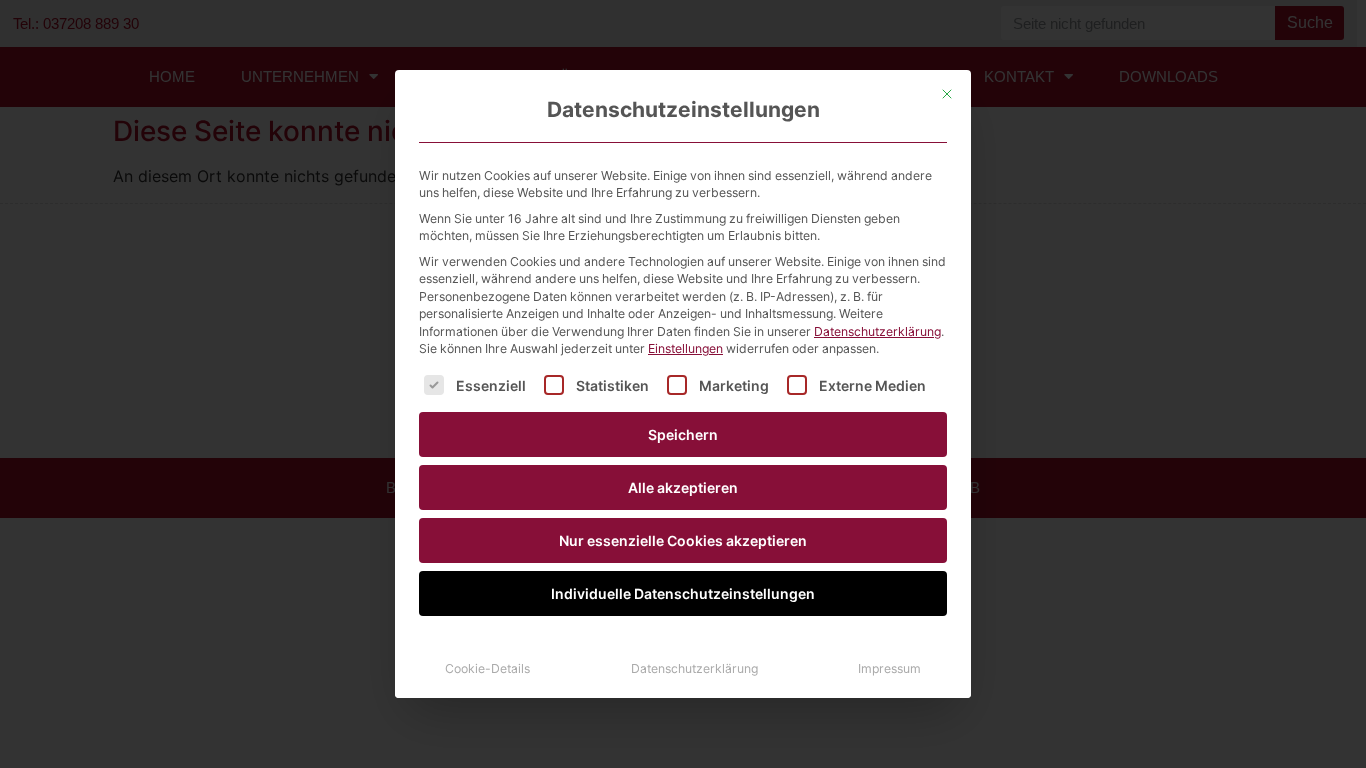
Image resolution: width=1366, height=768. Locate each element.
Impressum (889, 668)
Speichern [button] (683, 434)
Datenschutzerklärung (877, 331)
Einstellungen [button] (685, 348)
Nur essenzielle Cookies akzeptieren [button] (683, 540)
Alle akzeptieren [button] (683, 487)
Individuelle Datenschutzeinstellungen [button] (683, 593)
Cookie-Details (487, 668)
